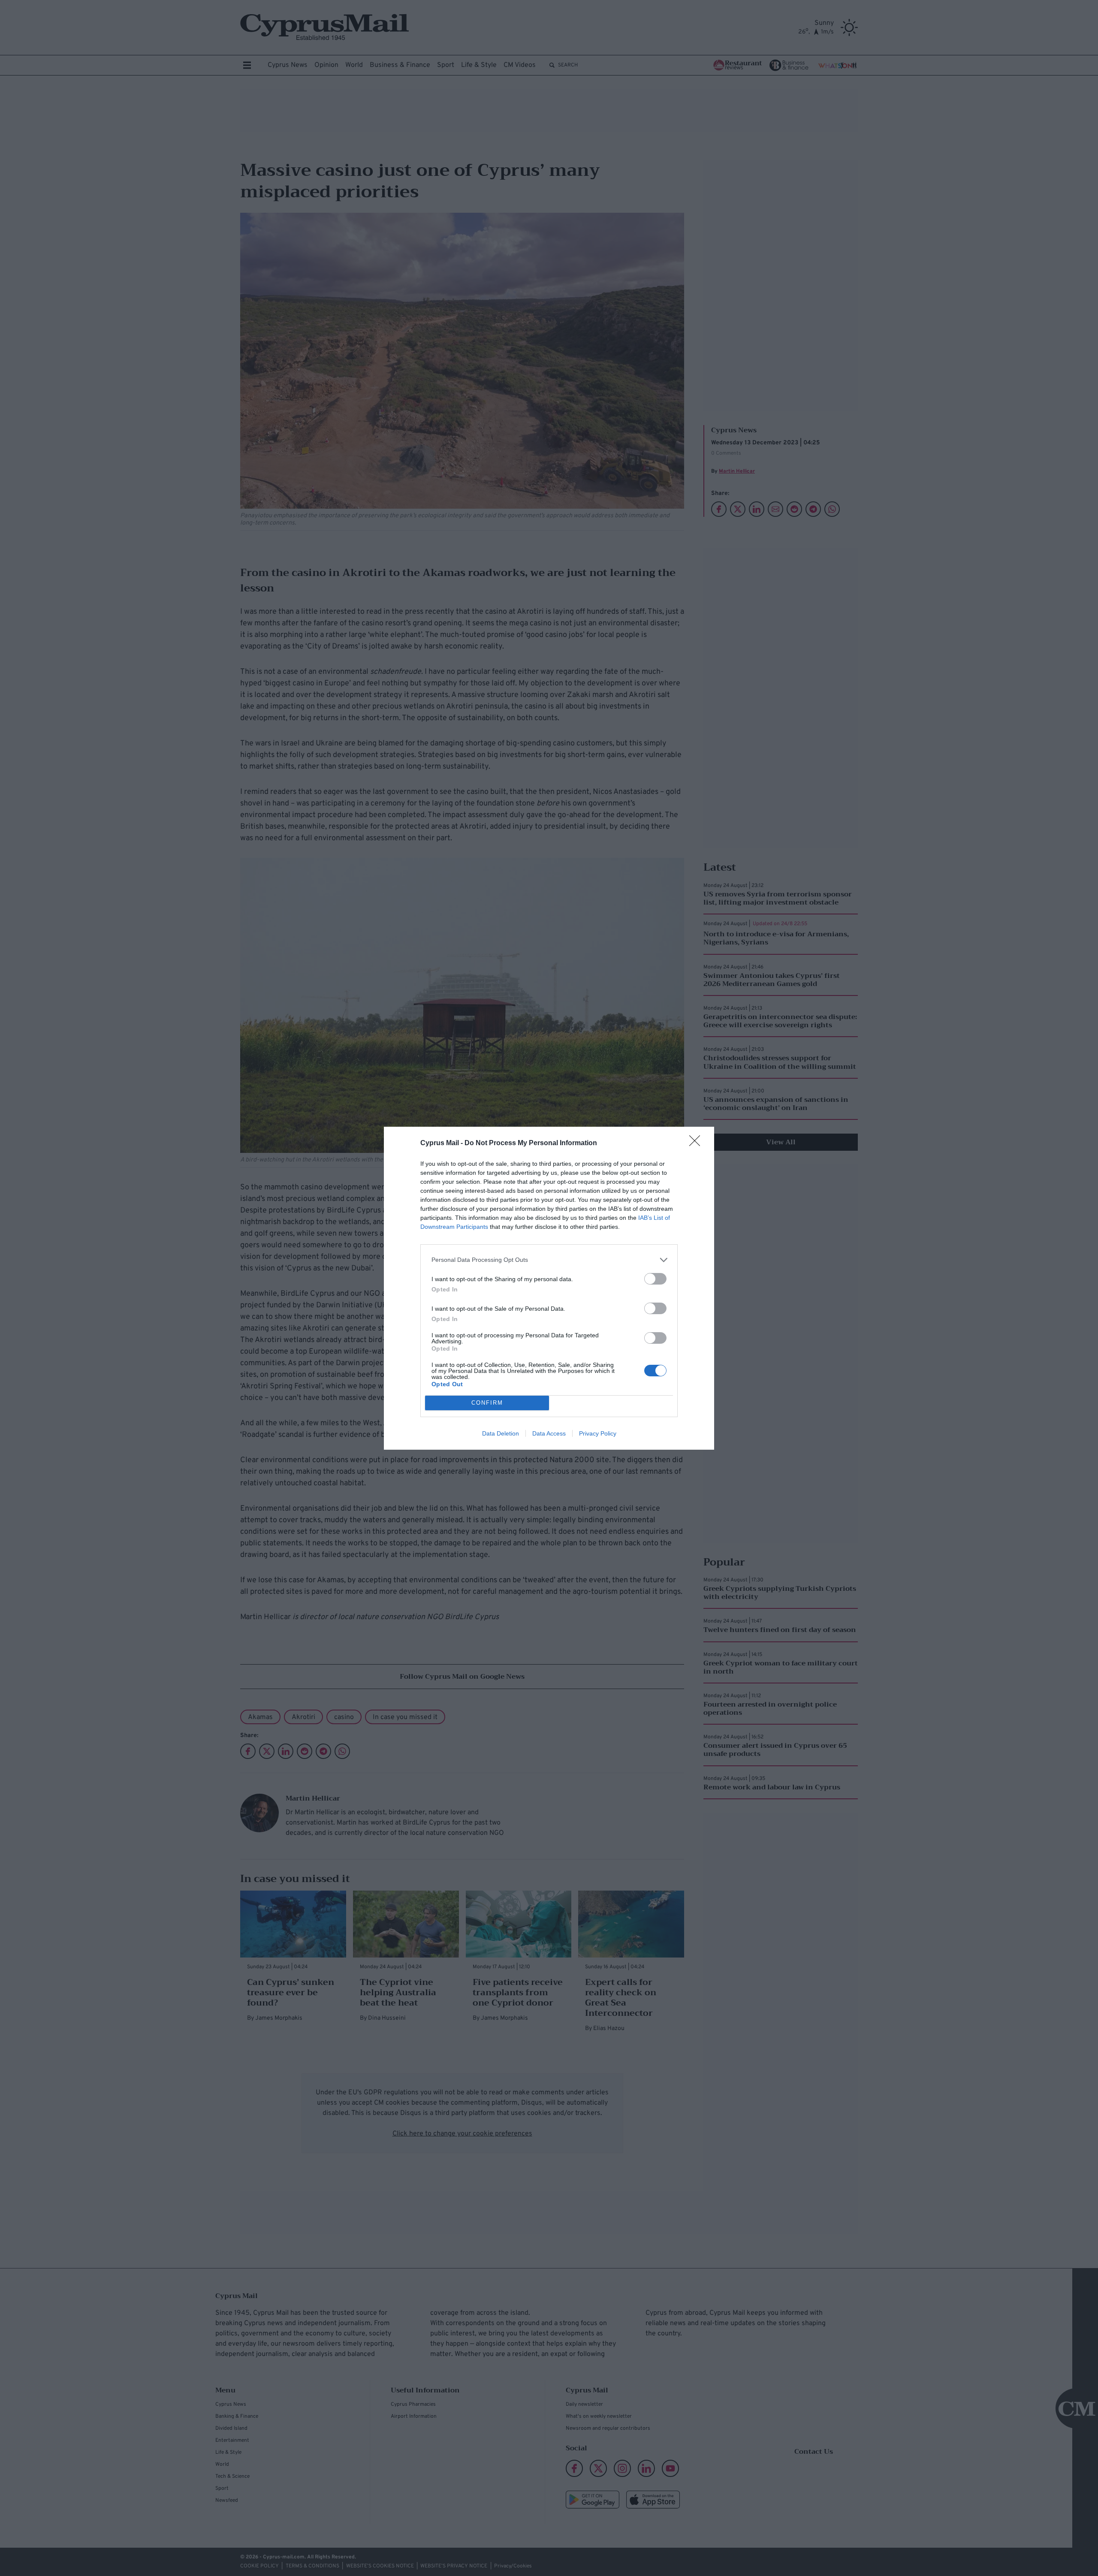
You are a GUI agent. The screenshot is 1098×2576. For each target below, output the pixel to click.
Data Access (549, 1433)
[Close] (697, 1143)
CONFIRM (487, 1403)
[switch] (655, 1279)
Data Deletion (501, 1433)
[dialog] (549, 1288)
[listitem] (549, 1260)
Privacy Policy (598, 1433)
